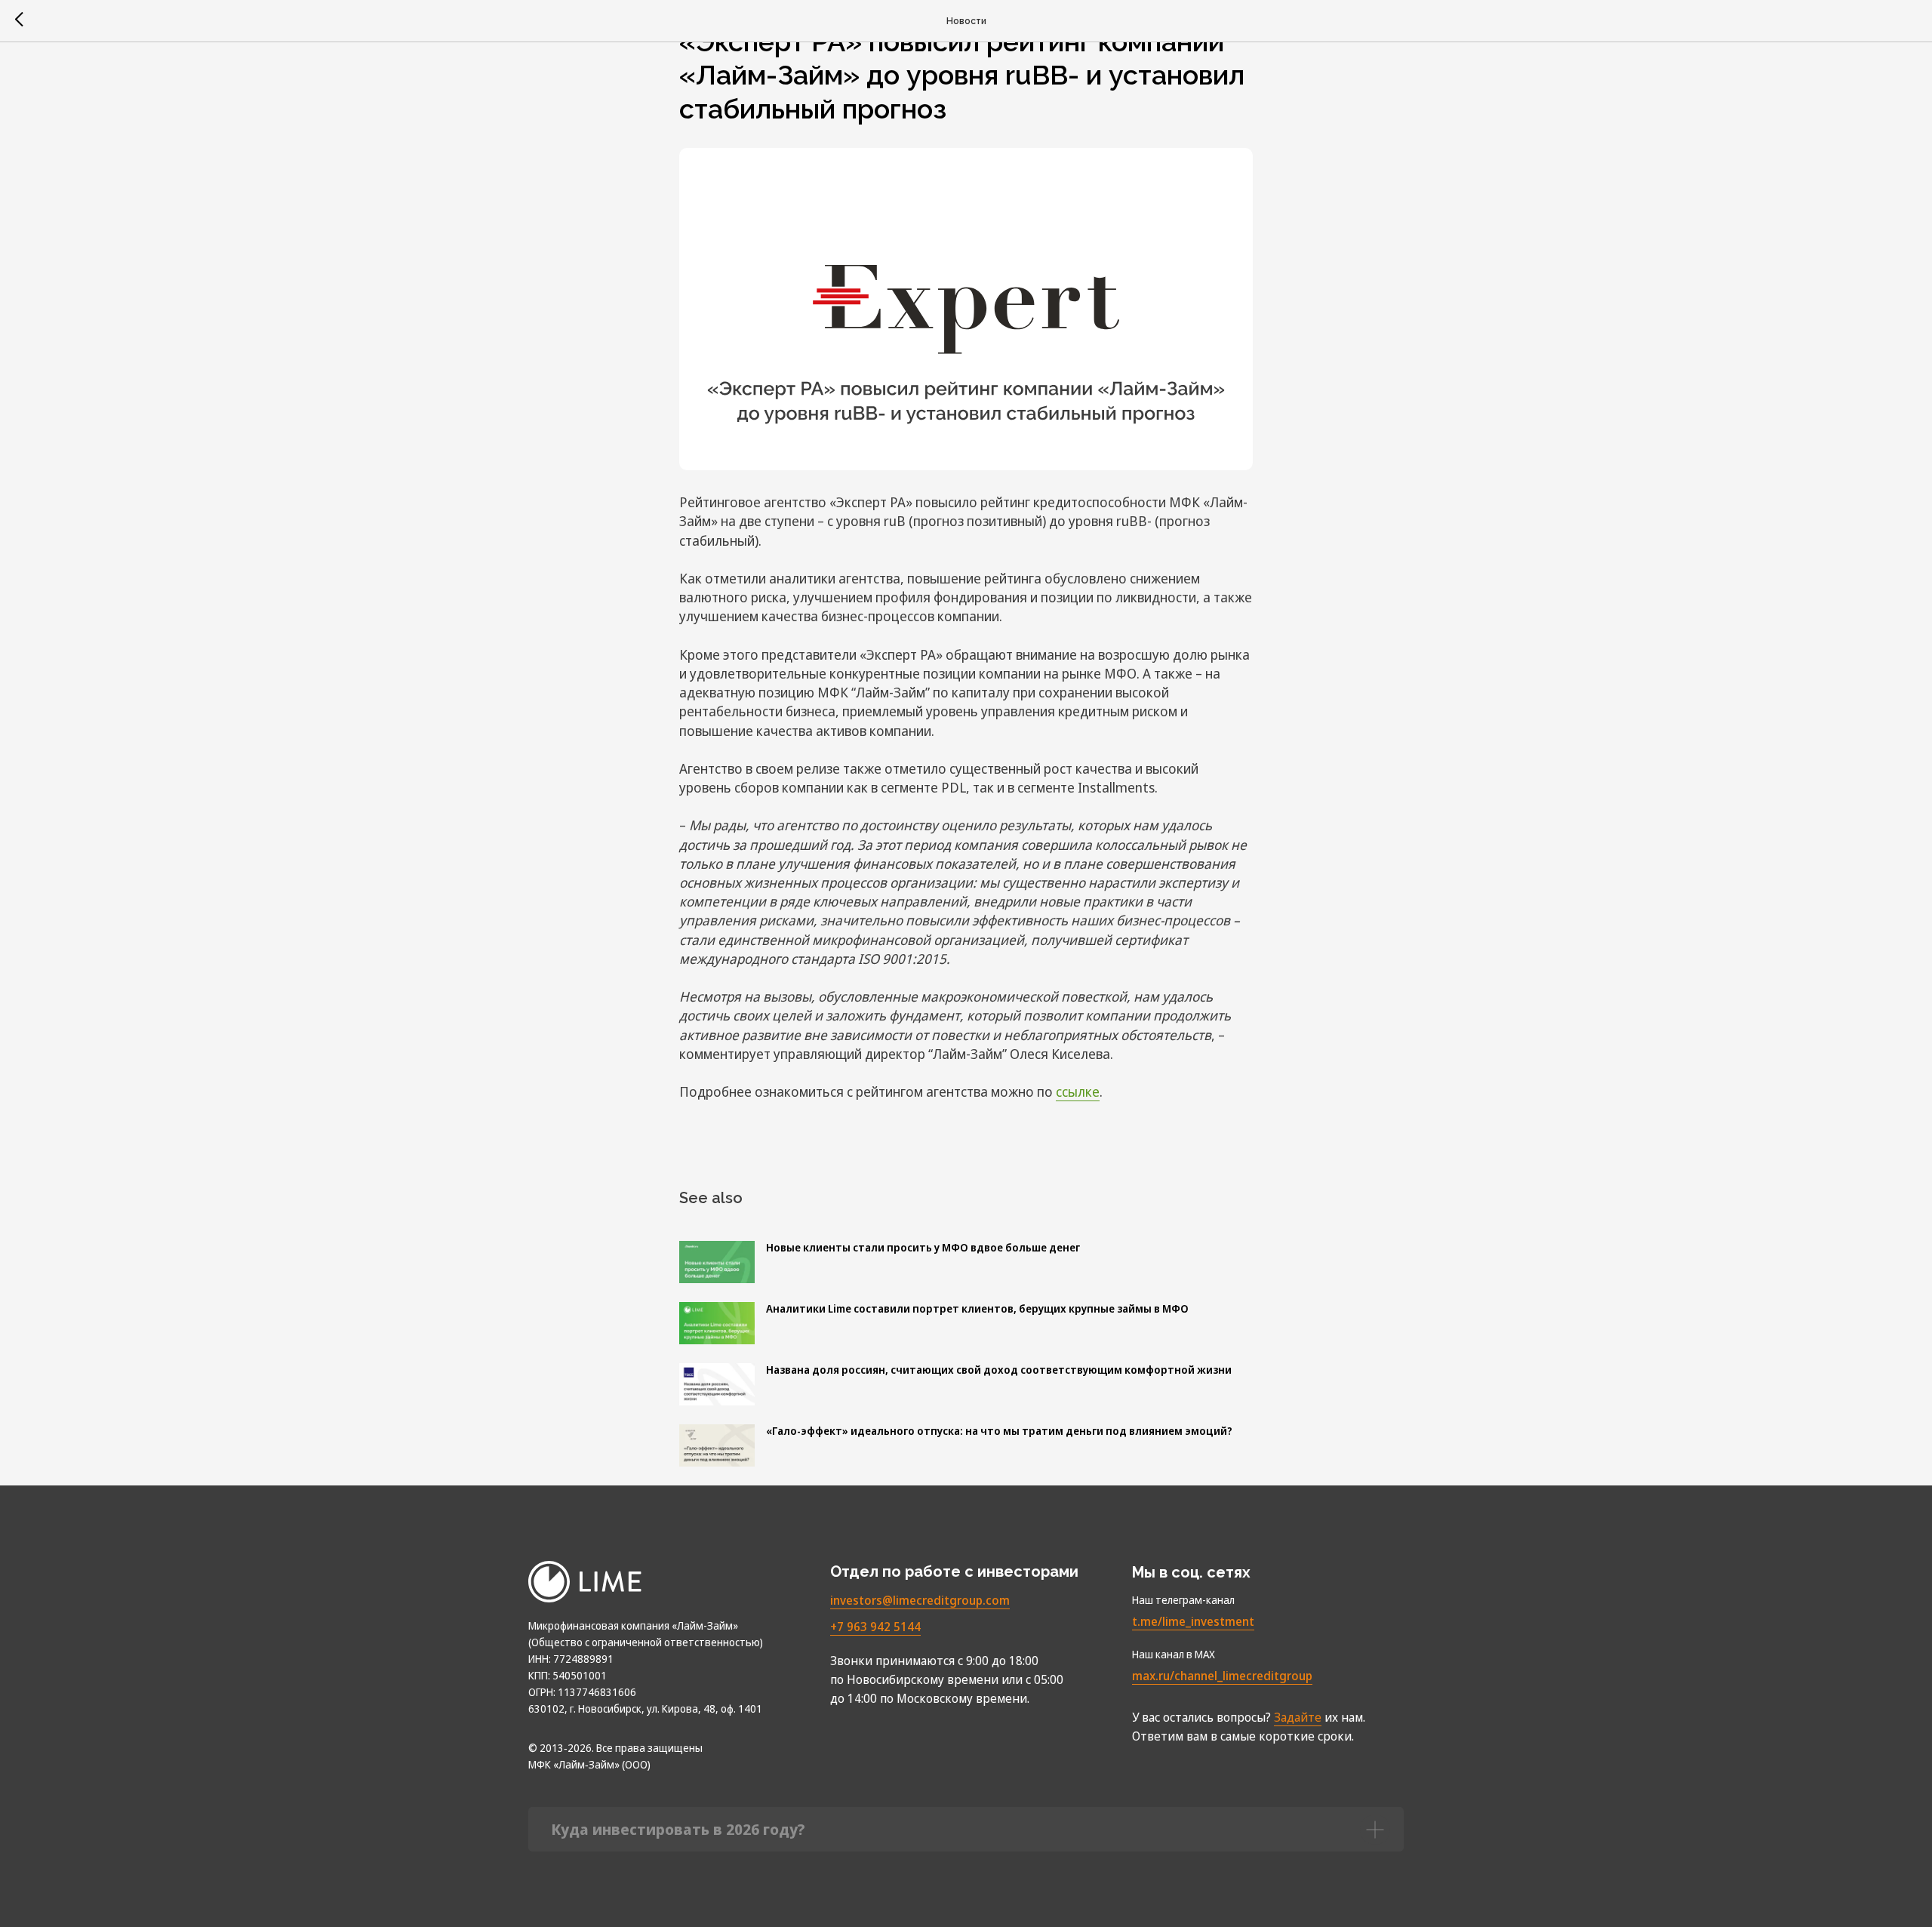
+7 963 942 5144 (875, 1627)
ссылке (1078, 1091)
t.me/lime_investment (1193, 1621)
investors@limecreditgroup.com (920, 1600)
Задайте (1298, 1717)
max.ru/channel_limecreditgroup (1222, 1676)
